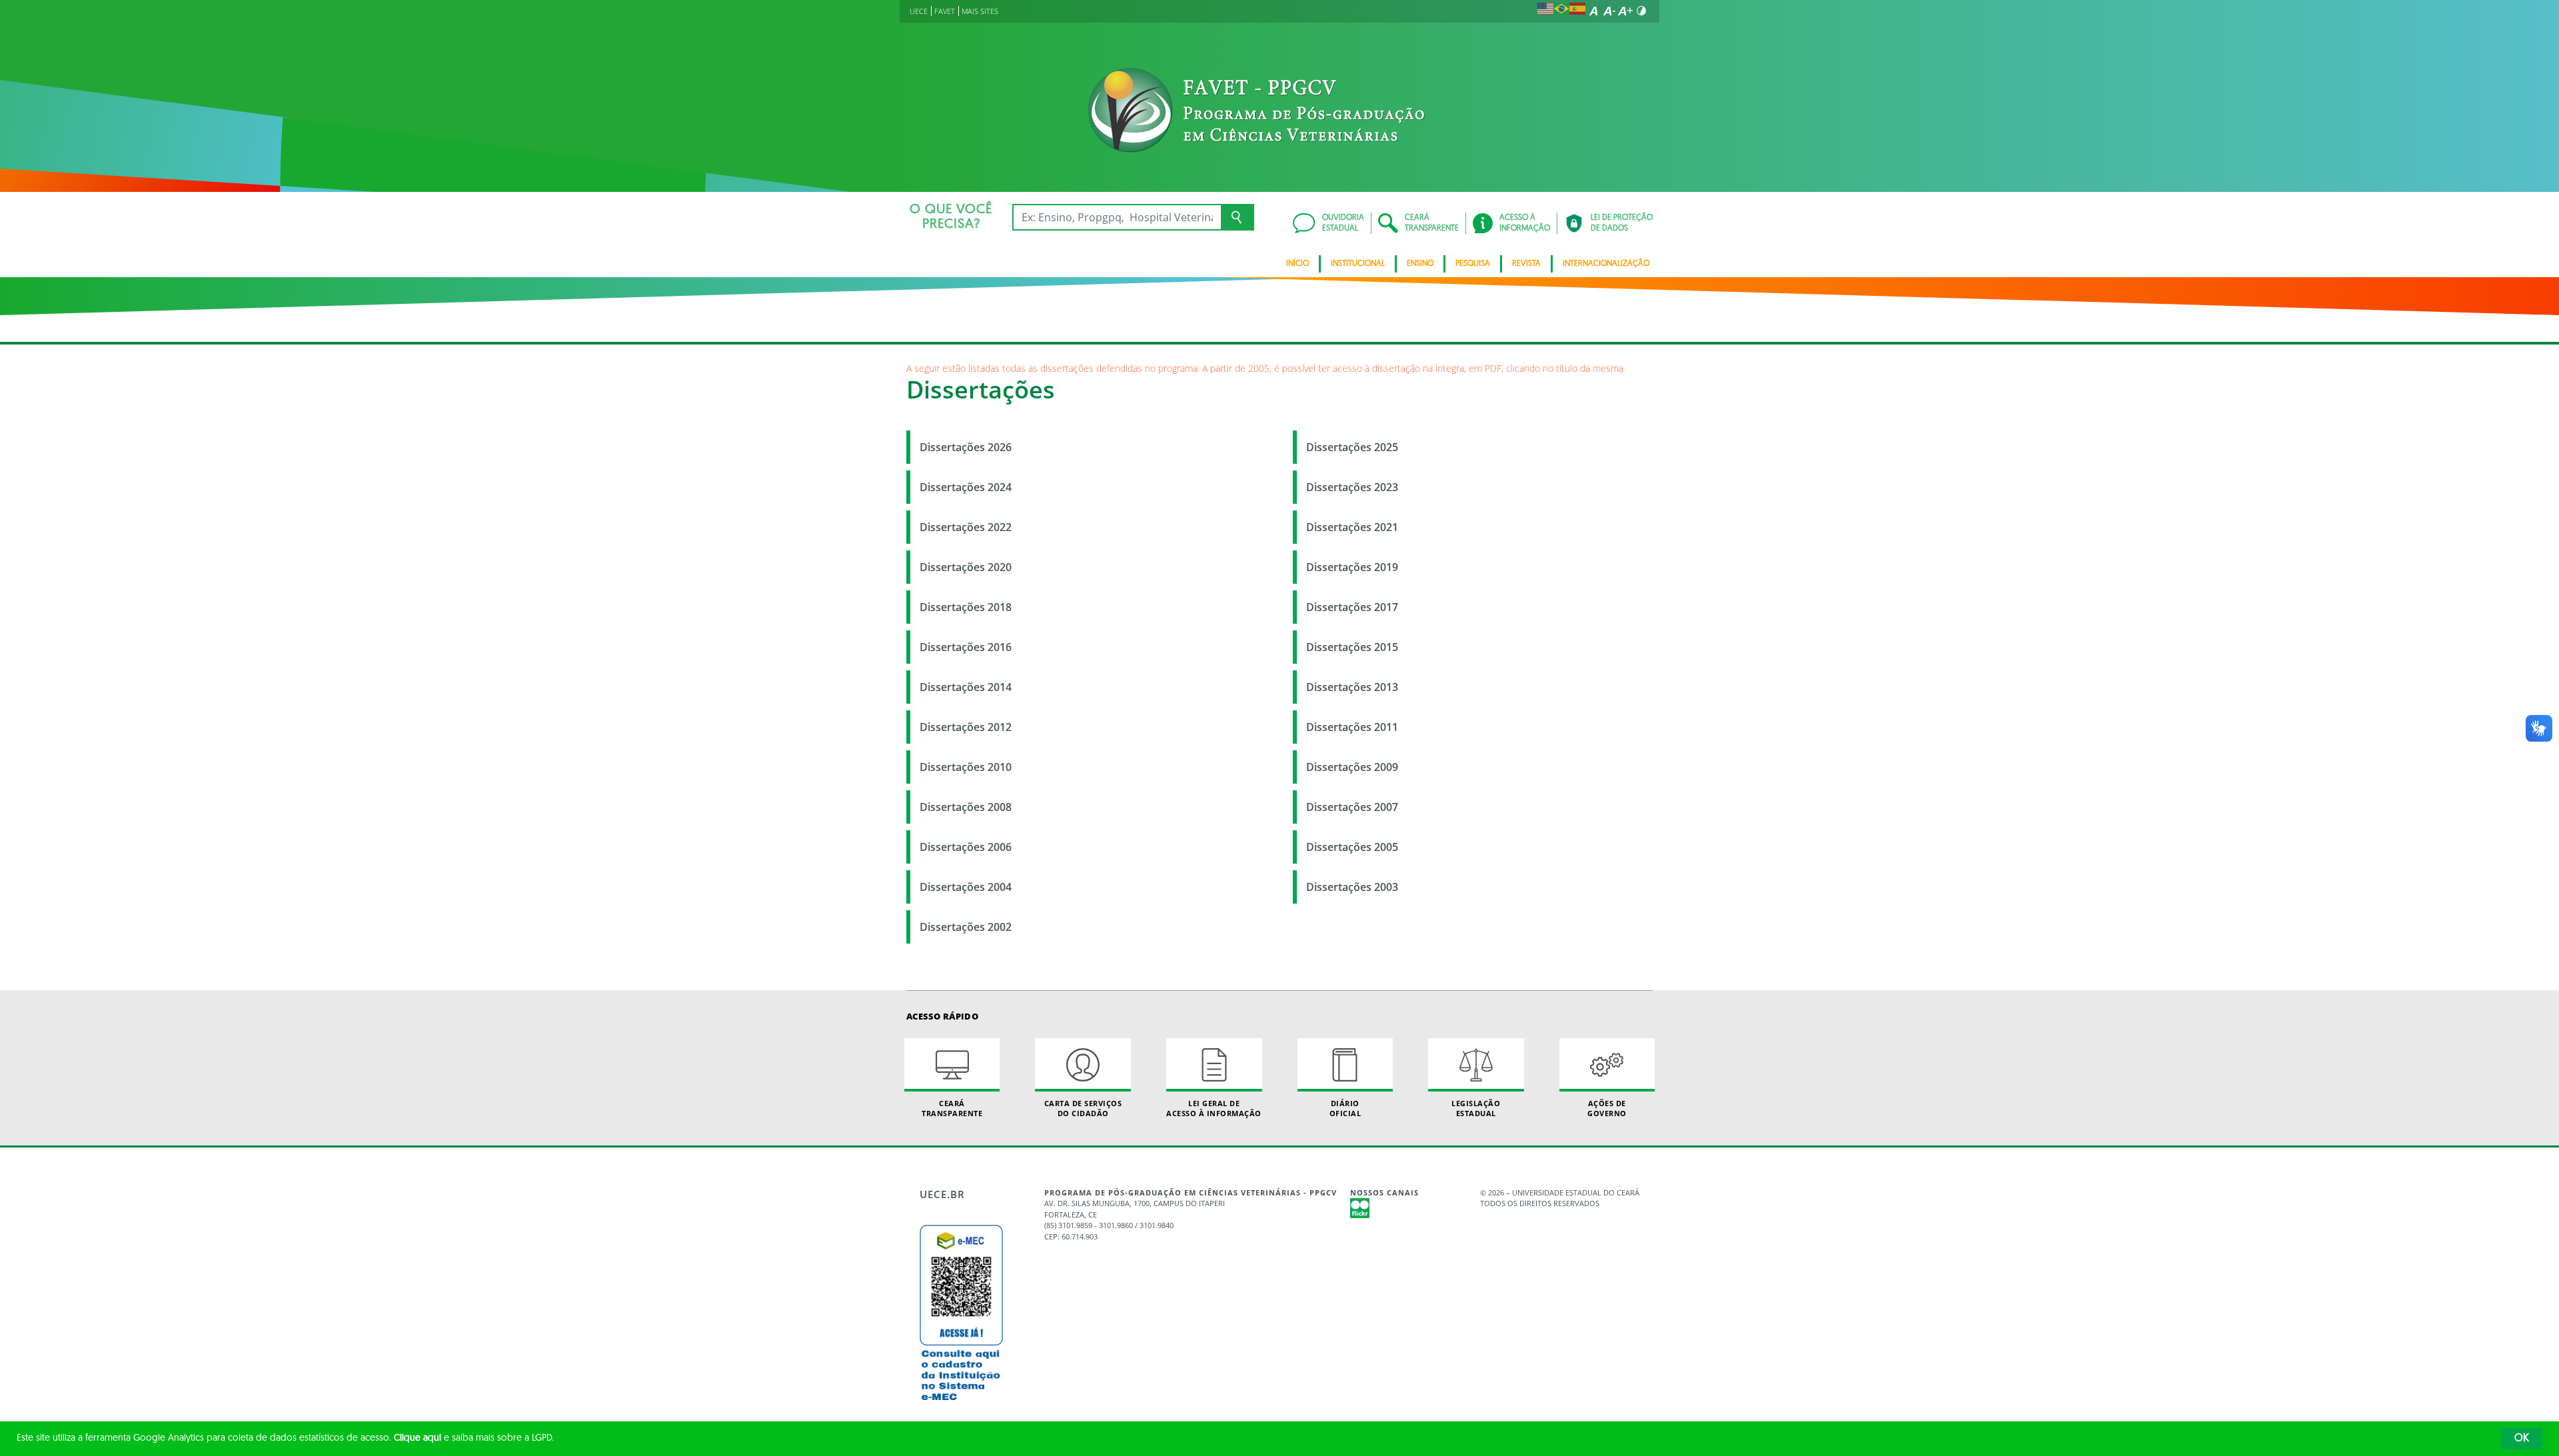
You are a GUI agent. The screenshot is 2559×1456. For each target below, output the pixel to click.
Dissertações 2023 (1352, 487)
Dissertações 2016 (966, 647)
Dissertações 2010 (966, 767)
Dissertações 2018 (966, 607)
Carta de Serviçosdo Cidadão (1083, 1108)
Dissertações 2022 (966, 527)
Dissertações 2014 (966, 687)
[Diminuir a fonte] (1609, 11)
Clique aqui (418, 1438)
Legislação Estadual (1476, 1108)
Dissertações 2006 (966, 847)
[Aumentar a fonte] (1625, 11)
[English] (1545, 11)
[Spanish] (1577, 11)
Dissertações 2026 (966, 447)
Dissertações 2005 (1352, 847)
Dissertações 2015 (1352, 647)
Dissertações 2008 (966, 807)
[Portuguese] (1561, 11)
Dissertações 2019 (1352, 567)
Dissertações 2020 (966, 567)
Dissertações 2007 (1352, 807)
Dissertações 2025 (1352, 447)
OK (2522, 1439)
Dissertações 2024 (966, 487)
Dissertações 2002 (966, 927)
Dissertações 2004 (966, 887)
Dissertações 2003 (1352, 887)
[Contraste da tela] (1641, 11)
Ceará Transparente (952, 1108)
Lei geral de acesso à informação (1214, 1108)
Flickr (1360, 1208)
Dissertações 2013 (1352, 687)
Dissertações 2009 (1352, 767)
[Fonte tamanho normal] (1593, 11)
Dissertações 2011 (1352, 727)
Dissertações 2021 (1352, 527)
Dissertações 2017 (1352, 607)
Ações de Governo (1607, 1108)
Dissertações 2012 (966, 727)
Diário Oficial (1345, 1108)
